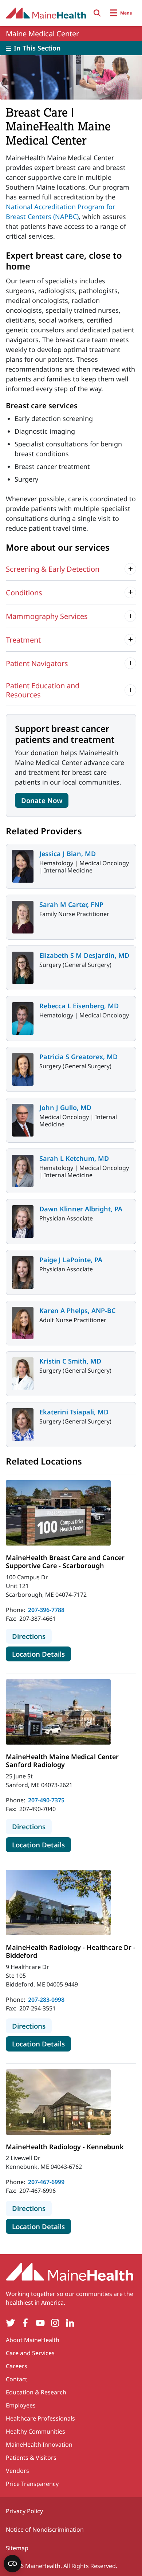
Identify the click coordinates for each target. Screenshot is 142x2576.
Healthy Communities (35, 2431)
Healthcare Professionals (40, 2418)
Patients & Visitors (31, 2458)
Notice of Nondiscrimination (45, 2530)
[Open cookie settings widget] (12, 2564)
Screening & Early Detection (53, 569)
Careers (17, 2366)
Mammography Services (47, 616)
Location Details (42, 1654)
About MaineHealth (33, 2340)
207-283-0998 (46, 2000)
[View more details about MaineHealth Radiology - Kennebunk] (58, 2102)
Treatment (23, 640)
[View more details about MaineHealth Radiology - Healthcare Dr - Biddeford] (58, 1903)
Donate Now (42, 800)
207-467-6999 (46, 2182)
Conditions (24, 593)
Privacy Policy (24, 2511)
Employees (21, 2405)
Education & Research (36, 2392)
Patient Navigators (37, 663)
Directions (32, 1636)
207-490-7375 (46, 1800)
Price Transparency (32, 2484)
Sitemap (17, 2548)
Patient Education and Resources (43, 690)
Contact (17, 2379)
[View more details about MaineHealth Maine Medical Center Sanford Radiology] (58, 1712)
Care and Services (30, 2353)
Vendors (17, 2471)
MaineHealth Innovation (39, 2445)
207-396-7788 (46, 1610)
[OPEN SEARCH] (97, 13)
